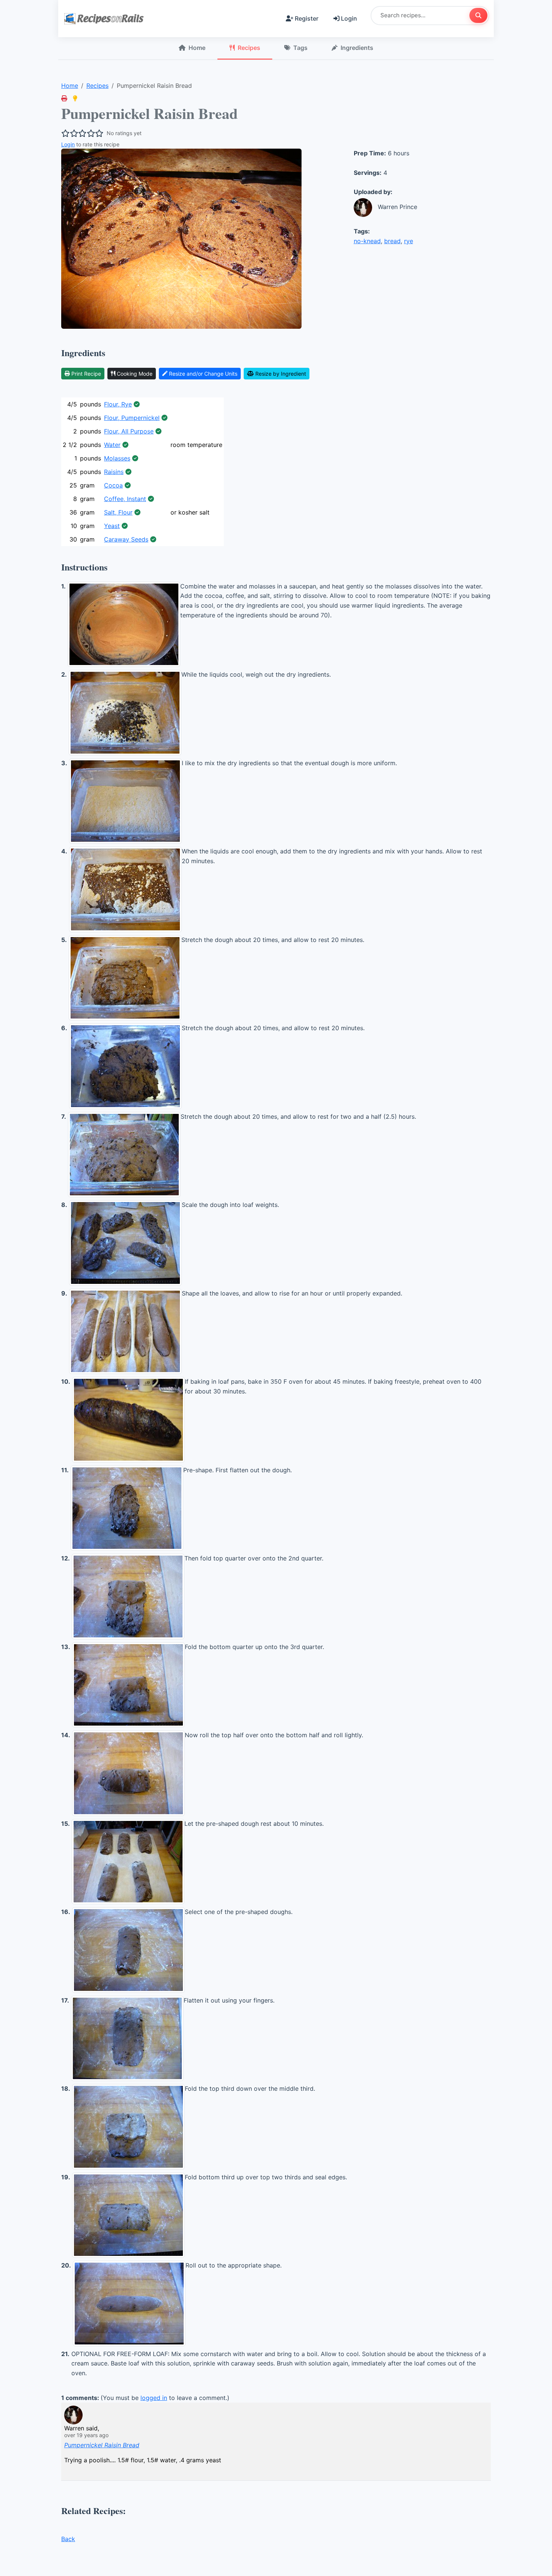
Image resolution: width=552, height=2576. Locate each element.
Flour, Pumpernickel (132, 418)
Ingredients (357, 48)
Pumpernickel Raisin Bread (102, 2445)
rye (409, 241)
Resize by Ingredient (281, 374)
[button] (75, 98)
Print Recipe (86, 374)
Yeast (112, 526)
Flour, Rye (118, 404)
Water (112, 445)
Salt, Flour (118, 512)
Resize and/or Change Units (203, 374)
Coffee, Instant (125, 499)
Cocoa (113, 485)
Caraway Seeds (126, 539)
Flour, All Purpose (129, 431)
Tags (300, 48)
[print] (64, 98)
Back (68, 2539)
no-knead (367, 241)
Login (349, 18)
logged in (154, 2398)
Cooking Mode (135, 374)
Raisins (114, 472)
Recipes (249, 48)
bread (392, 241)
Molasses (117, 458)
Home (197, 48)
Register (307, 18)
